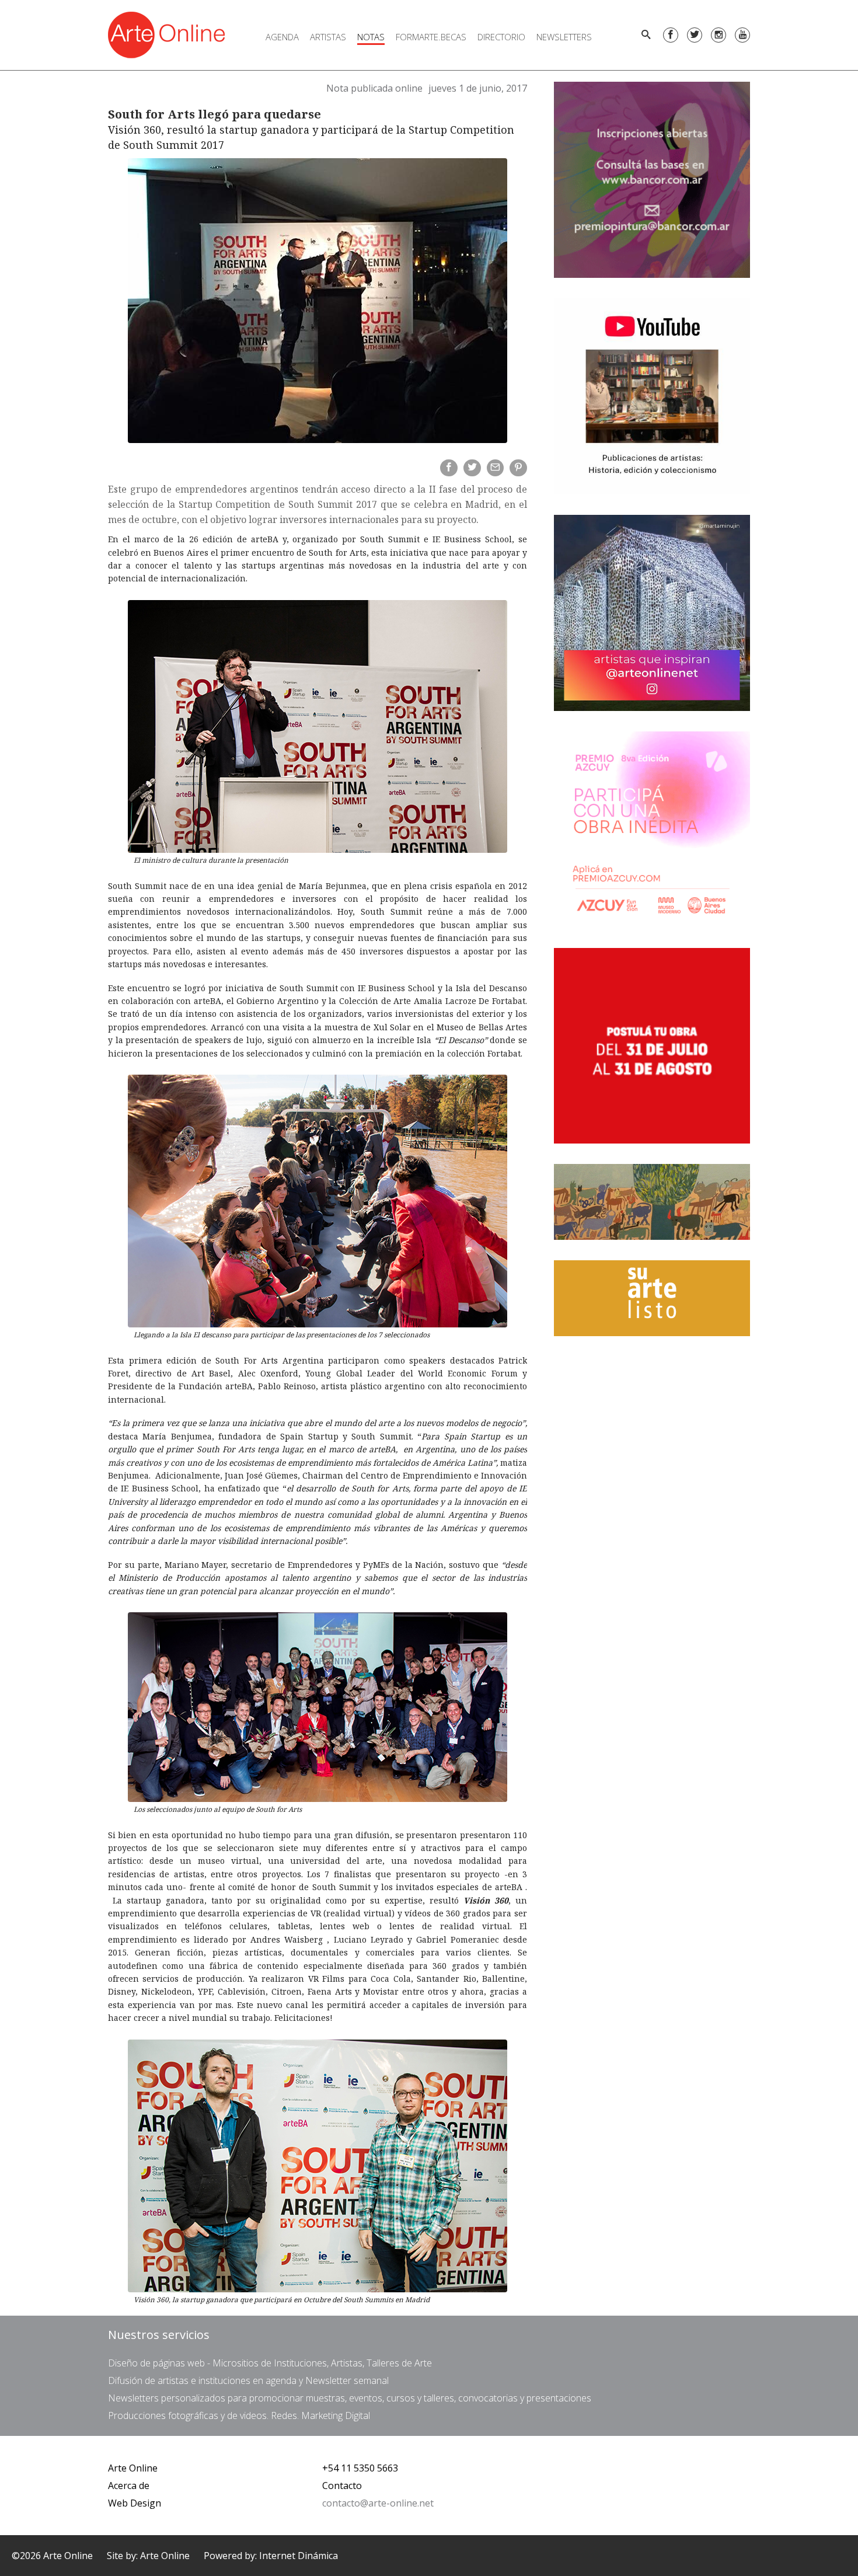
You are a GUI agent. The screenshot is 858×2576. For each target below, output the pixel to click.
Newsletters (564, 37)
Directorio (501, 37)
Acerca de (129, 2486)
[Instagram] (719, 35)
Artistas (328, 37)
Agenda (282, 37)
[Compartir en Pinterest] (518, 468)
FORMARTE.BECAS (431, 37)
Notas (371, 37)
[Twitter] (695, 35)
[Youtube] (742, 35)
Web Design (135, 2503)
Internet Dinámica (299, 2556)
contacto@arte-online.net (378, 2503)
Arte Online (133, 2468)
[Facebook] (671, 35)
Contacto (342, 2486)
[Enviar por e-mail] (496, 468)
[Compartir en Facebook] (449, 468)
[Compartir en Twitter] (472, 468)
